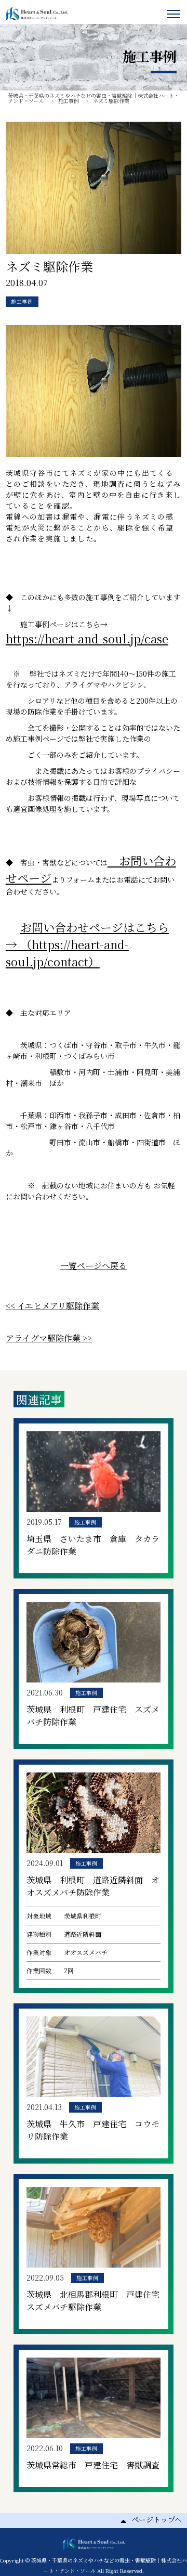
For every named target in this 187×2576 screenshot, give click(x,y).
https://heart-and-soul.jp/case (87, 638)
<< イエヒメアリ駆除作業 (52, 1306)
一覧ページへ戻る (94, 1266)
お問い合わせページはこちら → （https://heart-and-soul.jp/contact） (87, 944)
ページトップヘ (157, 2519)
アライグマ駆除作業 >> (49, 1338)
